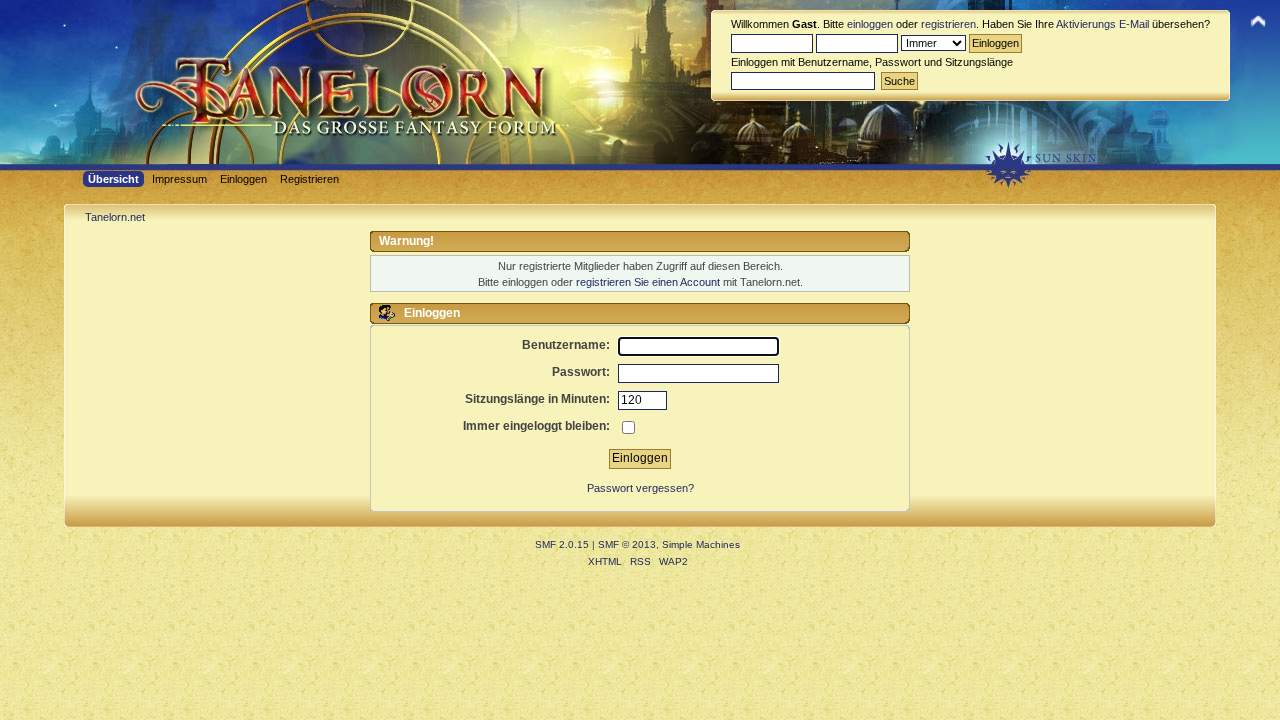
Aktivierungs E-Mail (1102, 24)
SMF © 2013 (627, 544)
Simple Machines (701, 544)
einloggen (870, 24)
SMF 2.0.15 (562, 544)
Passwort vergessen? (640, 488)
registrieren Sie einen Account (648, 282)
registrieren (948, 24)
